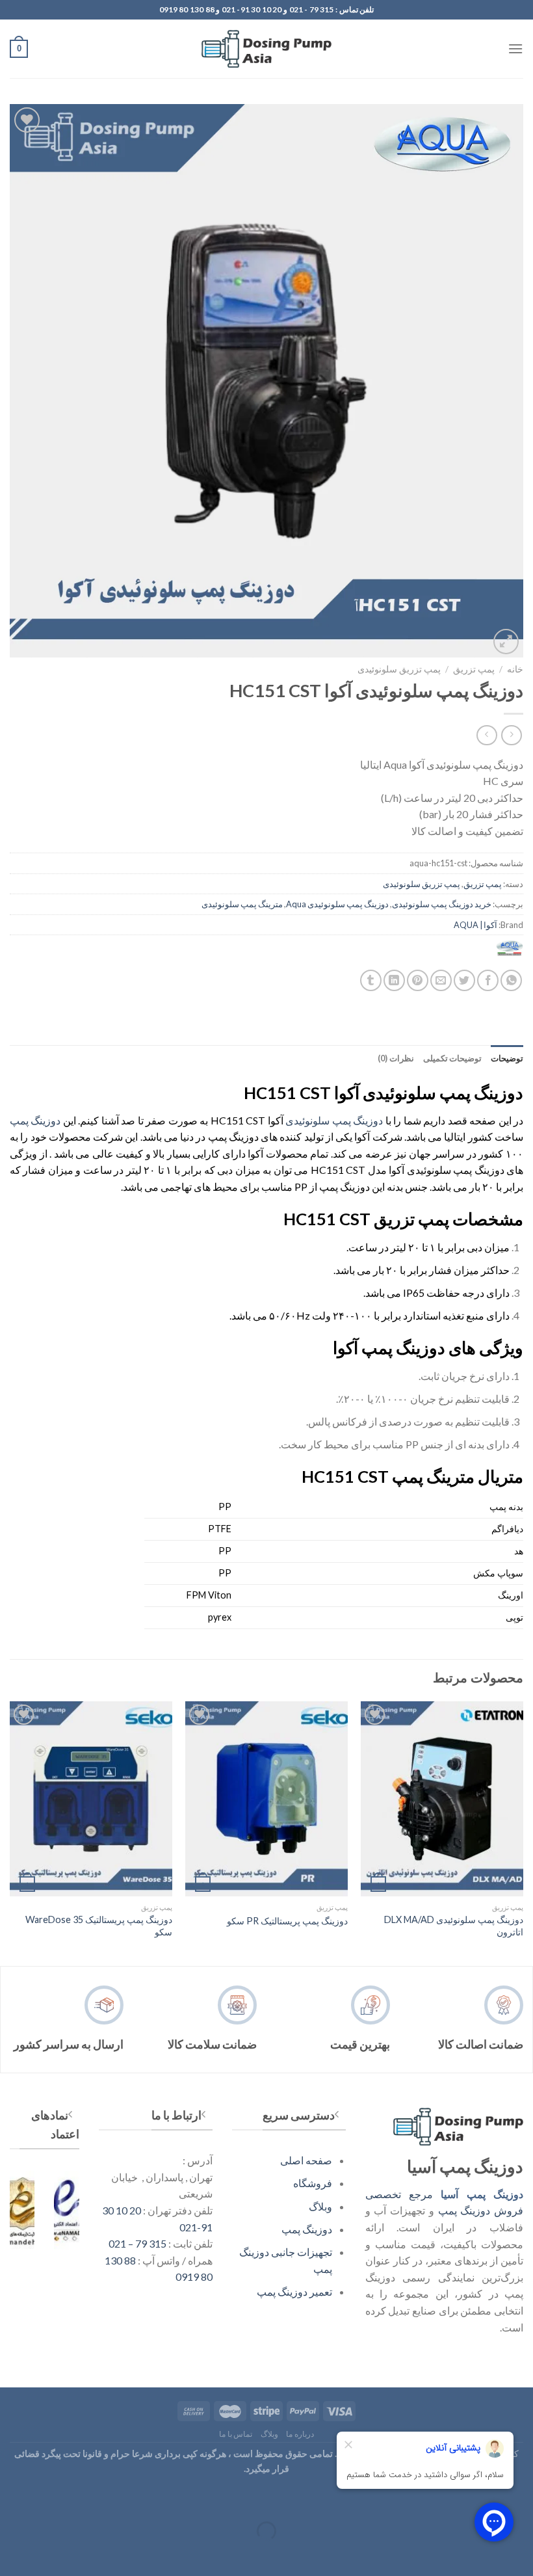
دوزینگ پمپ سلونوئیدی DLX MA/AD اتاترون (454, 1926)
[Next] (10, 1832)
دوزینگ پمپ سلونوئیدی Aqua (337, 904)
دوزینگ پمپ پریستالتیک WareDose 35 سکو (99, 1926)
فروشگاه (313, 2183)
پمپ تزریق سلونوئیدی (399, 669)
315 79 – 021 (137, 2243)
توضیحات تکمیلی (452, 1058)
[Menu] (515, 48)
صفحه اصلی (306, 2160)
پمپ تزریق (474, 669)
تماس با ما (236, 2434)
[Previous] (523, 1832)
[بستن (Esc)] (520, 2498)
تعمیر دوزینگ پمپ (294, 2291)
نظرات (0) (396, 1058)
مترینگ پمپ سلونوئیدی (242, 904)
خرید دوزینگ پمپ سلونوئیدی (442, 904)
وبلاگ (320, 2206)
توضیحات (507, 1058)
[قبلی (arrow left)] (520, 2554)
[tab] (507, 1058)
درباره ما (300, 2434)
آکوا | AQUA (475, 925)
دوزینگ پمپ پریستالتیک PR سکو (287, 1921)
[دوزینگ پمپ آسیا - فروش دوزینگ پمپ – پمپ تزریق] (266, 49)
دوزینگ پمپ (35, 1120)
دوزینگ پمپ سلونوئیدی (334, 1120)
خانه (515, 669)
